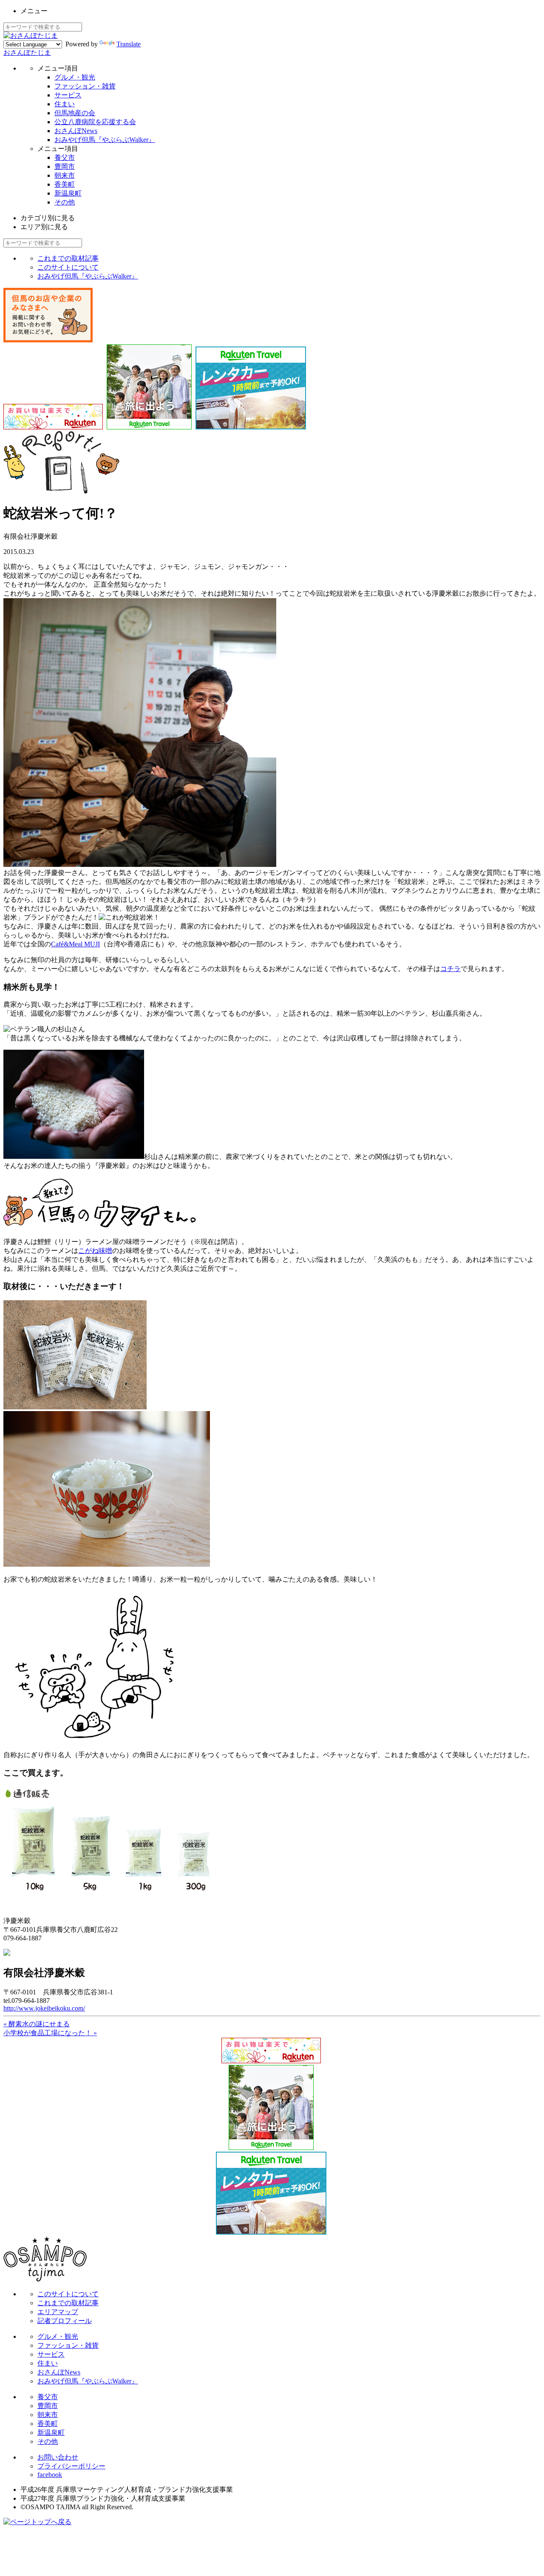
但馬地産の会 (75, 113)
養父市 (65, 158)
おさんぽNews (76, 131)
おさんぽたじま (27, 53)
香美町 (65, 184)
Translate (129, 44)
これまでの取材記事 (68, 258)
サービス (68, 95)
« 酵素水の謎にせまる (37, 2024)
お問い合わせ (58, 2457)
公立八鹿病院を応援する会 (95, 122)
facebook (50, 2475)
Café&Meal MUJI (75, 944)
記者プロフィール (65, 2321)
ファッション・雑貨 (85, 86)
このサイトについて (68, 267)
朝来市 (65, 175)
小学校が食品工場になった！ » (50, 2033)
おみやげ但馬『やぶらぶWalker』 (105, 140)
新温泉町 (68, 193)
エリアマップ (58, 2312)
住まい (65, 104)
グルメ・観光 (75, 77)
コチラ (450, 969)
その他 (65, 202)
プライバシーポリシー (71, 2466)
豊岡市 (65, 166)
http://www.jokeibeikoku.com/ (44, 2008)
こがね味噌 (95, 1251)
